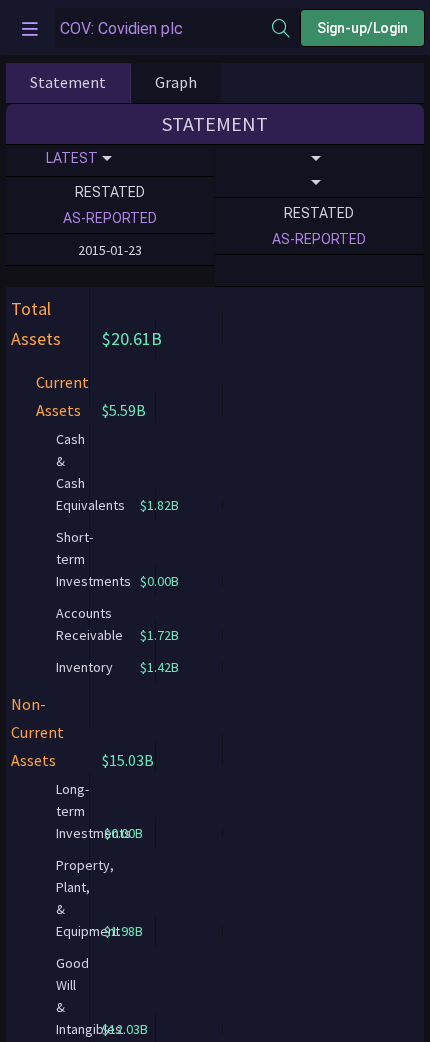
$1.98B (123, 931)
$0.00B (123, 833)
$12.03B (125, 1029)
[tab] (68, 83)
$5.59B (124, 410)
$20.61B (132, 338)
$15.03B (128, 760)
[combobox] (163, 28)
